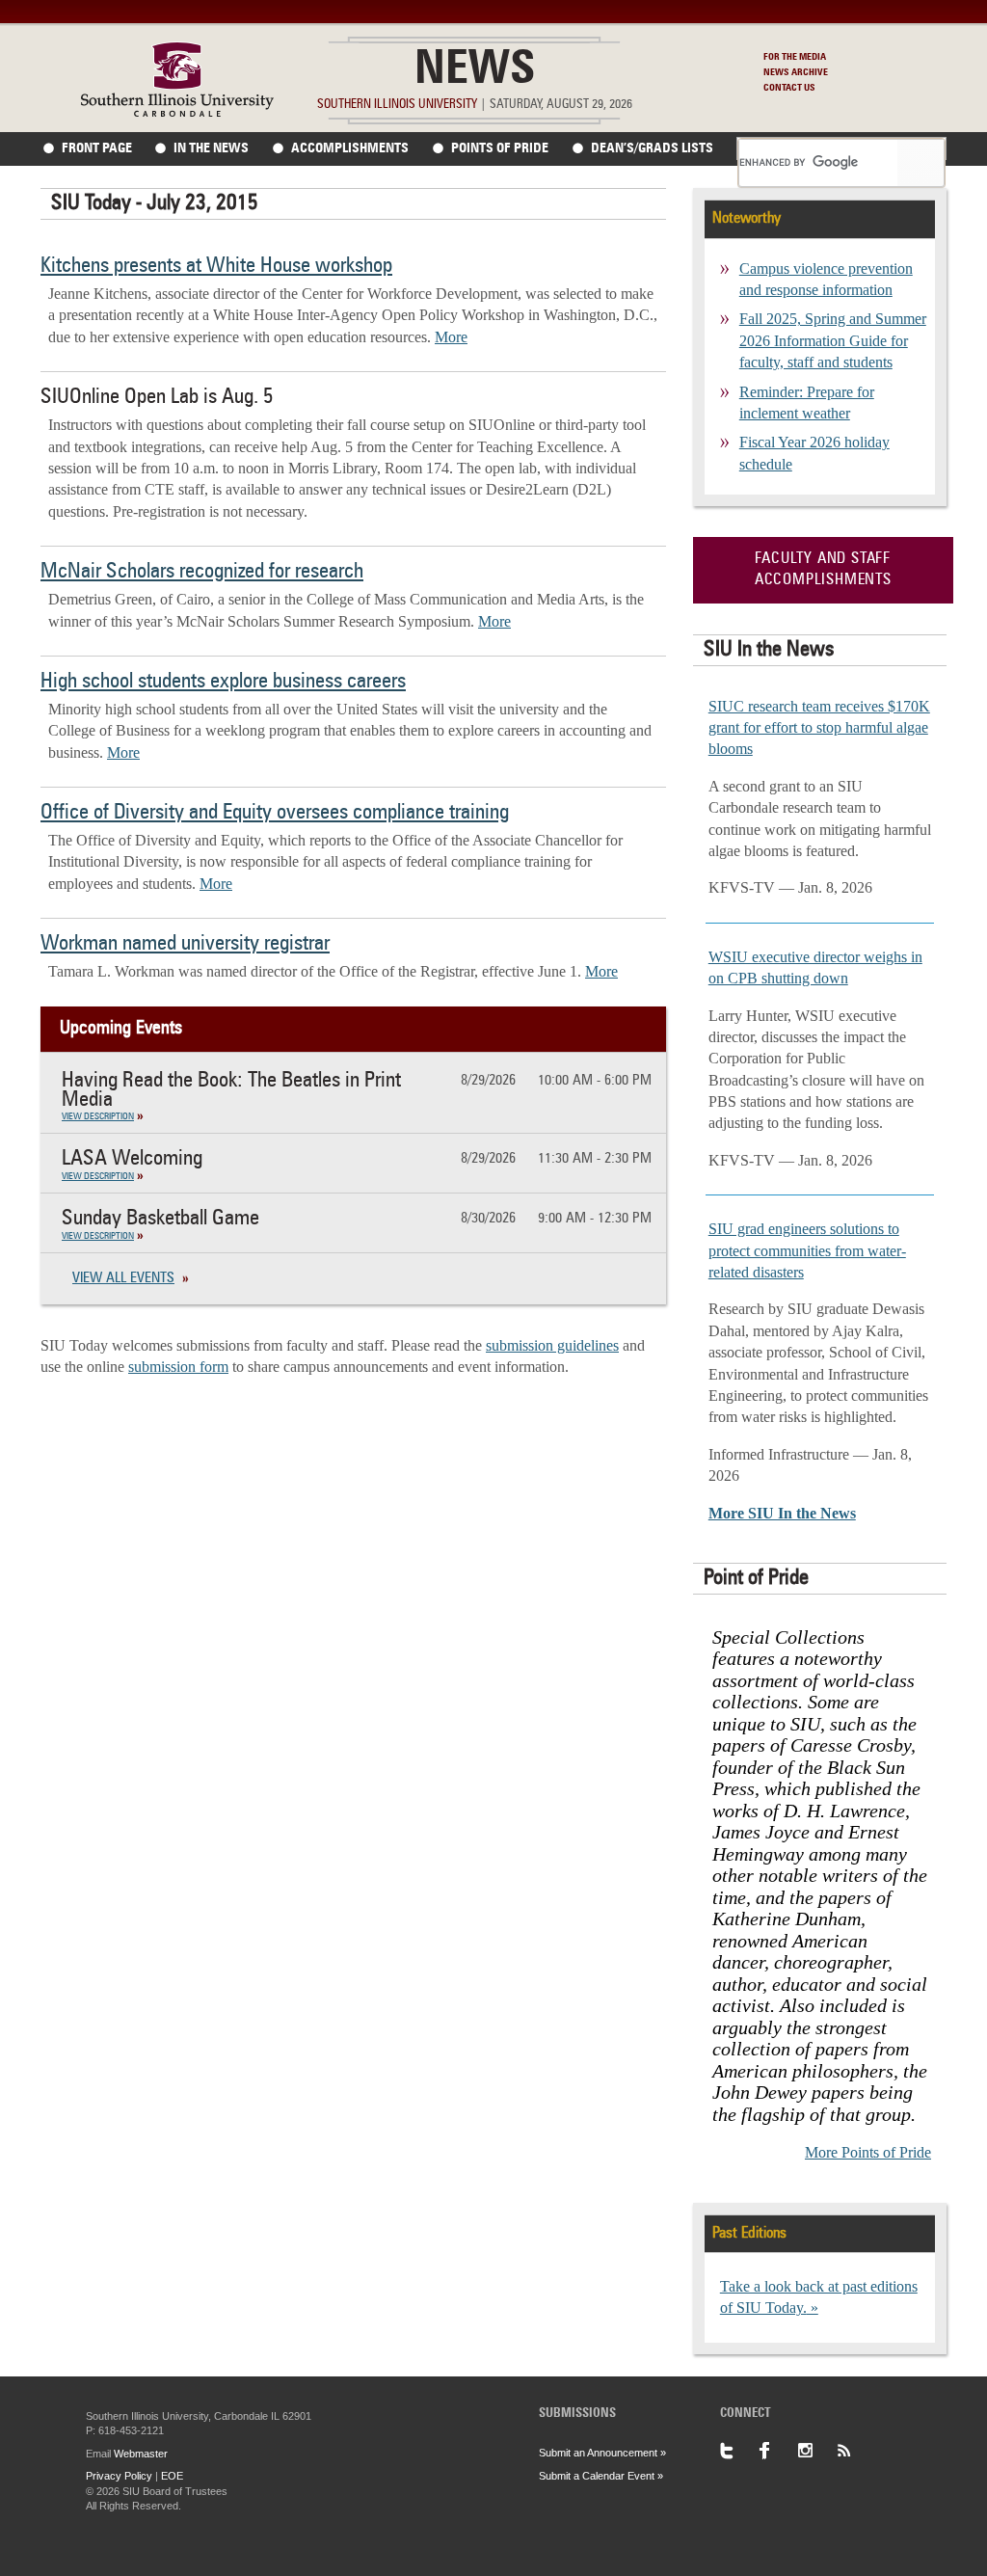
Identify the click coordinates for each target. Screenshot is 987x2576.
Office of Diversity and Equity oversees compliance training (275, 813)
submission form (178, 1367)
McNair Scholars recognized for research (202, 572)
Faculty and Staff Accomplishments (823, 570)
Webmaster (141, 2454)
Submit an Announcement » (602, 2453)
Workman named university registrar (185, 944)
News (475, 71)
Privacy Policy (119, 2476)
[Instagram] (816, 2451)
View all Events (123, 1279)
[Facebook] (778, 2451)
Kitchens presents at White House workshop (216, 266)
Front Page (97, 148)
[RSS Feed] (855, 2451)
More (451, 337)
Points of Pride (500, 148)
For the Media (795, 57)
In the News (211, 148)
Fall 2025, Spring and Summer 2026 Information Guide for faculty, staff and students (833, 340)
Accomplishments (350, 148)
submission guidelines (552, 1345)
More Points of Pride (868, 2152)
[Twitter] (739, 2451)
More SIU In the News (782, 1513)
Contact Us (789, 88)
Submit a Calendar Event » (601, 2476)
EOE (172, 2476)
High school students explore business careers (223, 682)
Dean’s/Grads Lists (652, 148)
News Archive (796, 72)
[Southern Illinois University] (177, 111)
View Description (98, 1116)
